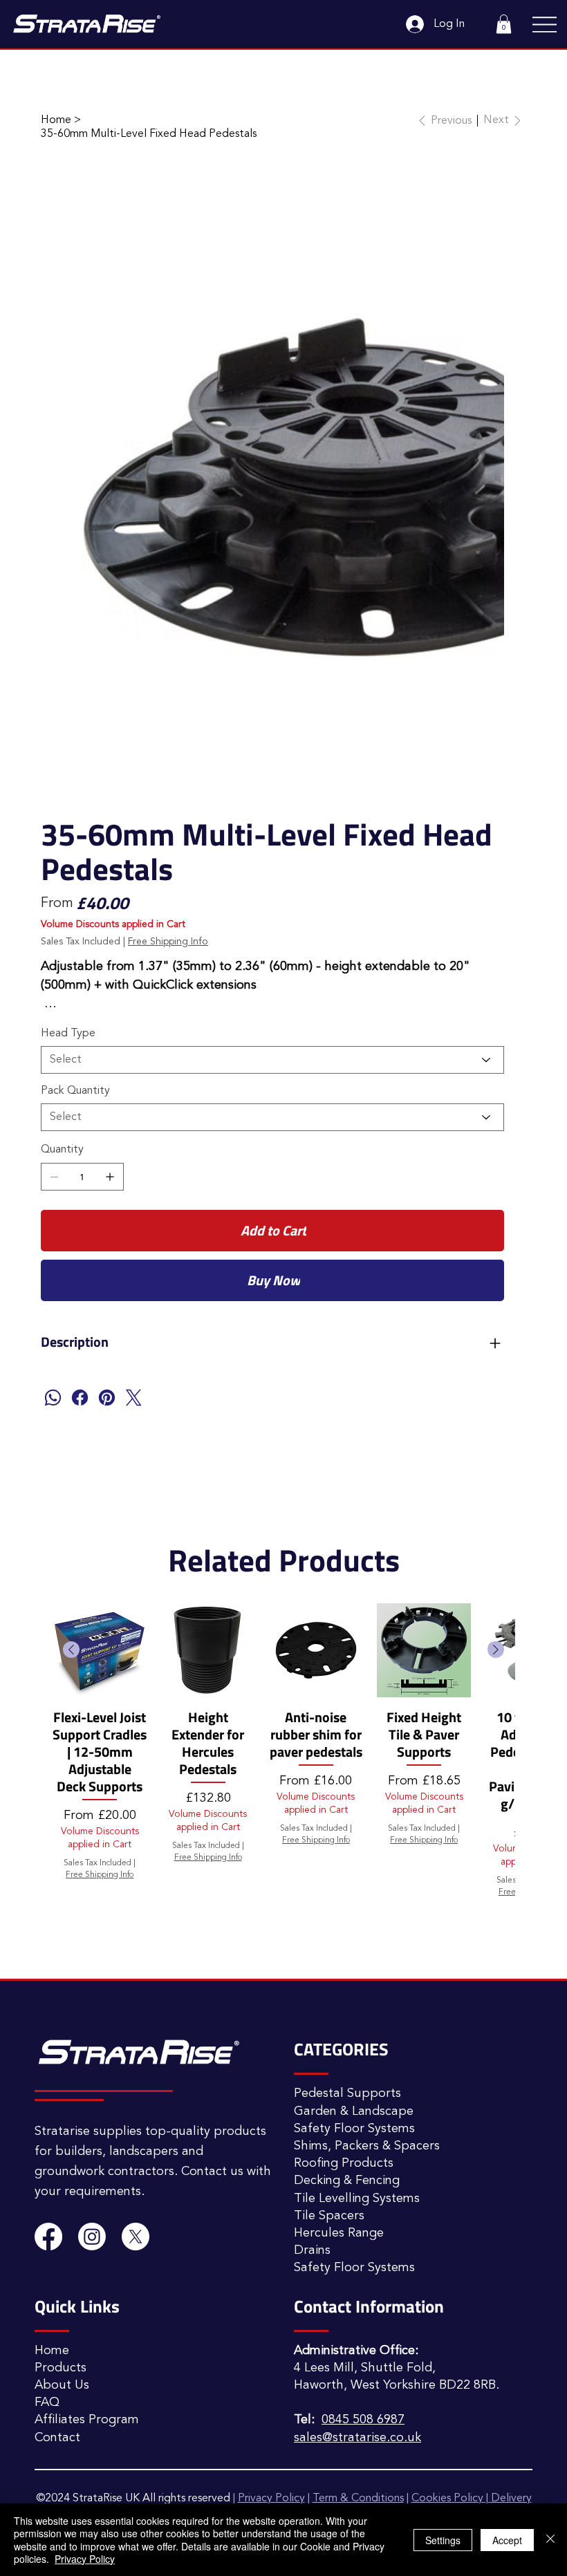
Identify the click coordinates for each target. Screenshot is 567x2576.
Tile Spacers (329, 2096)
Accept (507, 2540)
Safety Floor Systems (354, 2008)
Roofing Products (344, 2043)
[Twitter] (134, 1277)
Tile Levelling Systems (357, 2078)
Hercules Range (339, 2113)
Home (52, 2230)
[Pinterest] (107, 1277)
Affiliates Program (87, 2299)
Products (61, 2248)
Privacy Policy (85, 2559)
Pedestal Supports (347, 1973)
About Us (62, 2265)
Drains (312, 2130)
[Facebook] (80, 1277)
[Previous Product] (71, 1529)
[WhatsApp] (53, 1277)
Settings (443, 2540)
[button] (504, 24)
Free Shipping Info (100, 1755)
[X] (136, 2116)
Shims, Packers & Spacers (367, 2026)
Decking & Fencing (347, 2060)
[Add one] (110, 1056)
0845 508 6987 (363, 2299)
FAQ (47, 2282)
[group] (283, 1639)
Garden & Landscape (354, 1991)
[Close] (550, 2540)
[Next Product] (496, 1529)
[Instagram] (92, 2116)
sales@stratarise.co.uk (357, 2317)
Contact (57, 2317)
